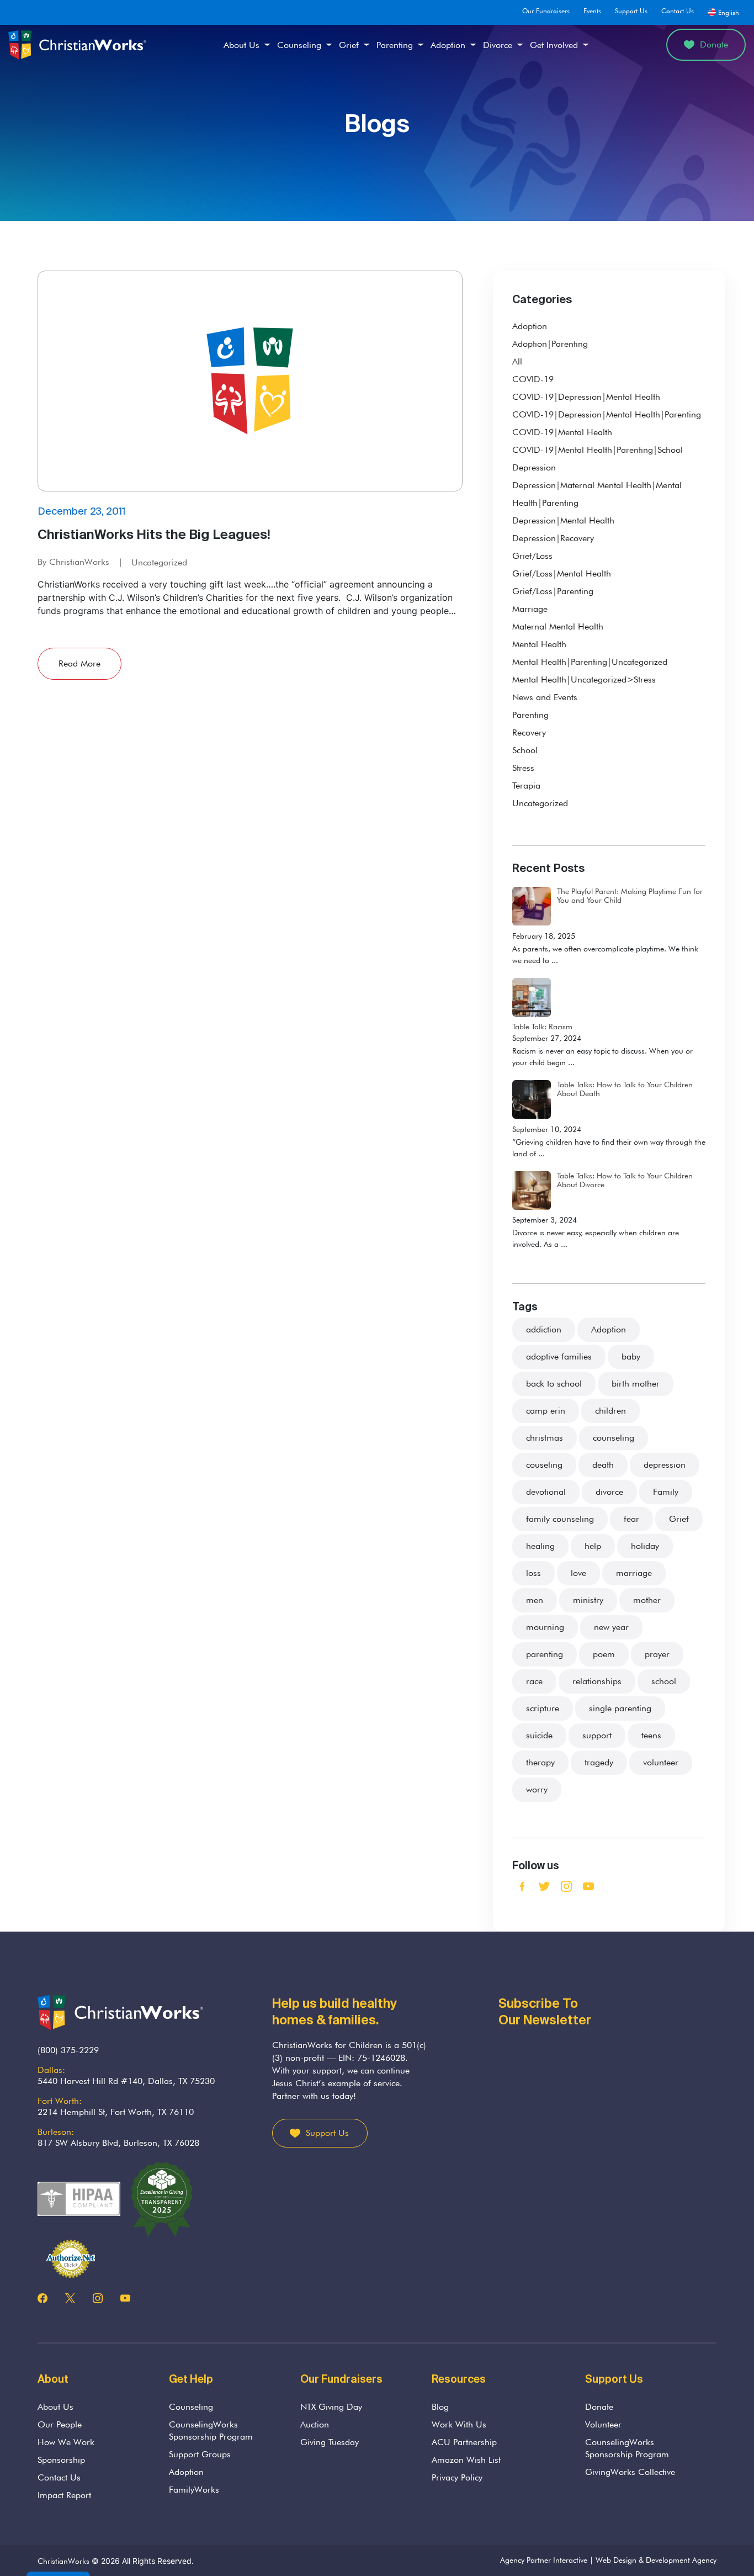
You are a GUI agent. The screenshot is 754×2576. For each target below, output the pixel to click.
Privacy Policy (457, 2477)
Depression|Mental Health (563, 520)
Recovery (529, 732)
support (597, 1735)
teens (651, 1735)
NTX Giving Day (331, 2407)
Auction (315, 2424)
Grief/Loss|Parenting (553, 591)
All (517, 361)
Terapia (526, 786)
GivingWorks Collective (630, 2472)
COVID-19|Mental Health (562, 432)
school (664, 1681)
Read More (79, 663)
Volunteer (603, 2424)
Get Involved (554, 45)
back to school (554, 1384)
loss (533, 1573)
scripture (543, 1708)
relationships (597, 1681)
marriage (634, 1573)
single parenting (620, 1708)
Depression (534, 467)
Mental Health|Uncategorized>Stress (584, 679)
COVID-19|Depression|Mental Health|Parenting (607, 414)
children (610, 1411)
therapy (540, 1762)
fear (631, 1519)
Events (592, 11)
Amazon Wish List (466, 2460)
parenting (545, 1654)
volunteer (661, 1762)
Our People (60, 2424)
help (593, 1546)
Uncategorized (159, 562)
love (578, 1573)
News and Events (545, 697)
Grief (349, 45)
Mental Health (539, 644)
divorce (609, 1492)
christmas (545, 1438)
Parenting (395, 45)
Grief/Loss (532, 556)
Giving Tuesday (330, 2442)
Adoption (448, 45)
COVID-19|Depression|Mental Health (586, 397)
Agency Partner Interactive (544, 2560)
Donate (714, 44)
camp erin (546, 1411)
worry (537, 1789)
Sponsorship (61, 2460)
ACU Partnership (464, 2442)
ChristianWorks (63, 2561)
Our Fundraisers (546, 11)
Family (666, 1492)
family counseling (560, 1519)
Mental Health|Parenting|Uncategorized (590, 662)
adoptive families (559, 1356)
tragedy (599, 1762)
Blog (440, 2407)
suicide (539, 1735)
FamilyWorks (194, 2490)
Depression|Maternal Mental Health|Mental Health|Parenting (597, 494)
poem (604, 1654)
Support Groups (200, 2454)
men (535, 1600)
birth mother (636, 1384)
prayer (657, 1654)
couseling (544, 1465)
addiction (544, 1329)
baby (631, 1356)
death (603, 1465)
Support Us (631, 11)
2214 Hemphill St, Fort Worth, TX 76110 (116, 2112)
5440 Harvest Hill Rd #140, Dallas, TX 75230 (126, 2081)
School (525, 750)
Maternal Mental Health (558, 626)
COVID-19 (533, 379)
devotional (546, 1492)
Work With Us (459, 2424)
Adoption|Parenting (550, 344)
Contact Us (678, 11)
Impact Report (64, 2495)
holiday (645, 1546)
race (534, 1681)
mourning (545, 1627)
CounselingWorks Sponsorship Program (211, 2430)
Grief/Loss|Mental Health (562, 573)
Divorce (498, 45)
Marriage (530, 609)
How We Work (66, 2442)
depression (665, 1465)
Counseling (299, 45)
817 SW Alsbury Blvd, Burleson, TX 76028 (118, 2143)
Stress (523, 768)
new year (611, 1627)
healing (540, 1546)
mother (647, 1600)
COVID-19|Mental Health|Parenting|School (598, 450)
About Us (241, 45)
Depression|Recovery (553, 538)
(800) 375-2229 (68, 2050)
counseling (614, 1438)
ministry (588, 1600)
